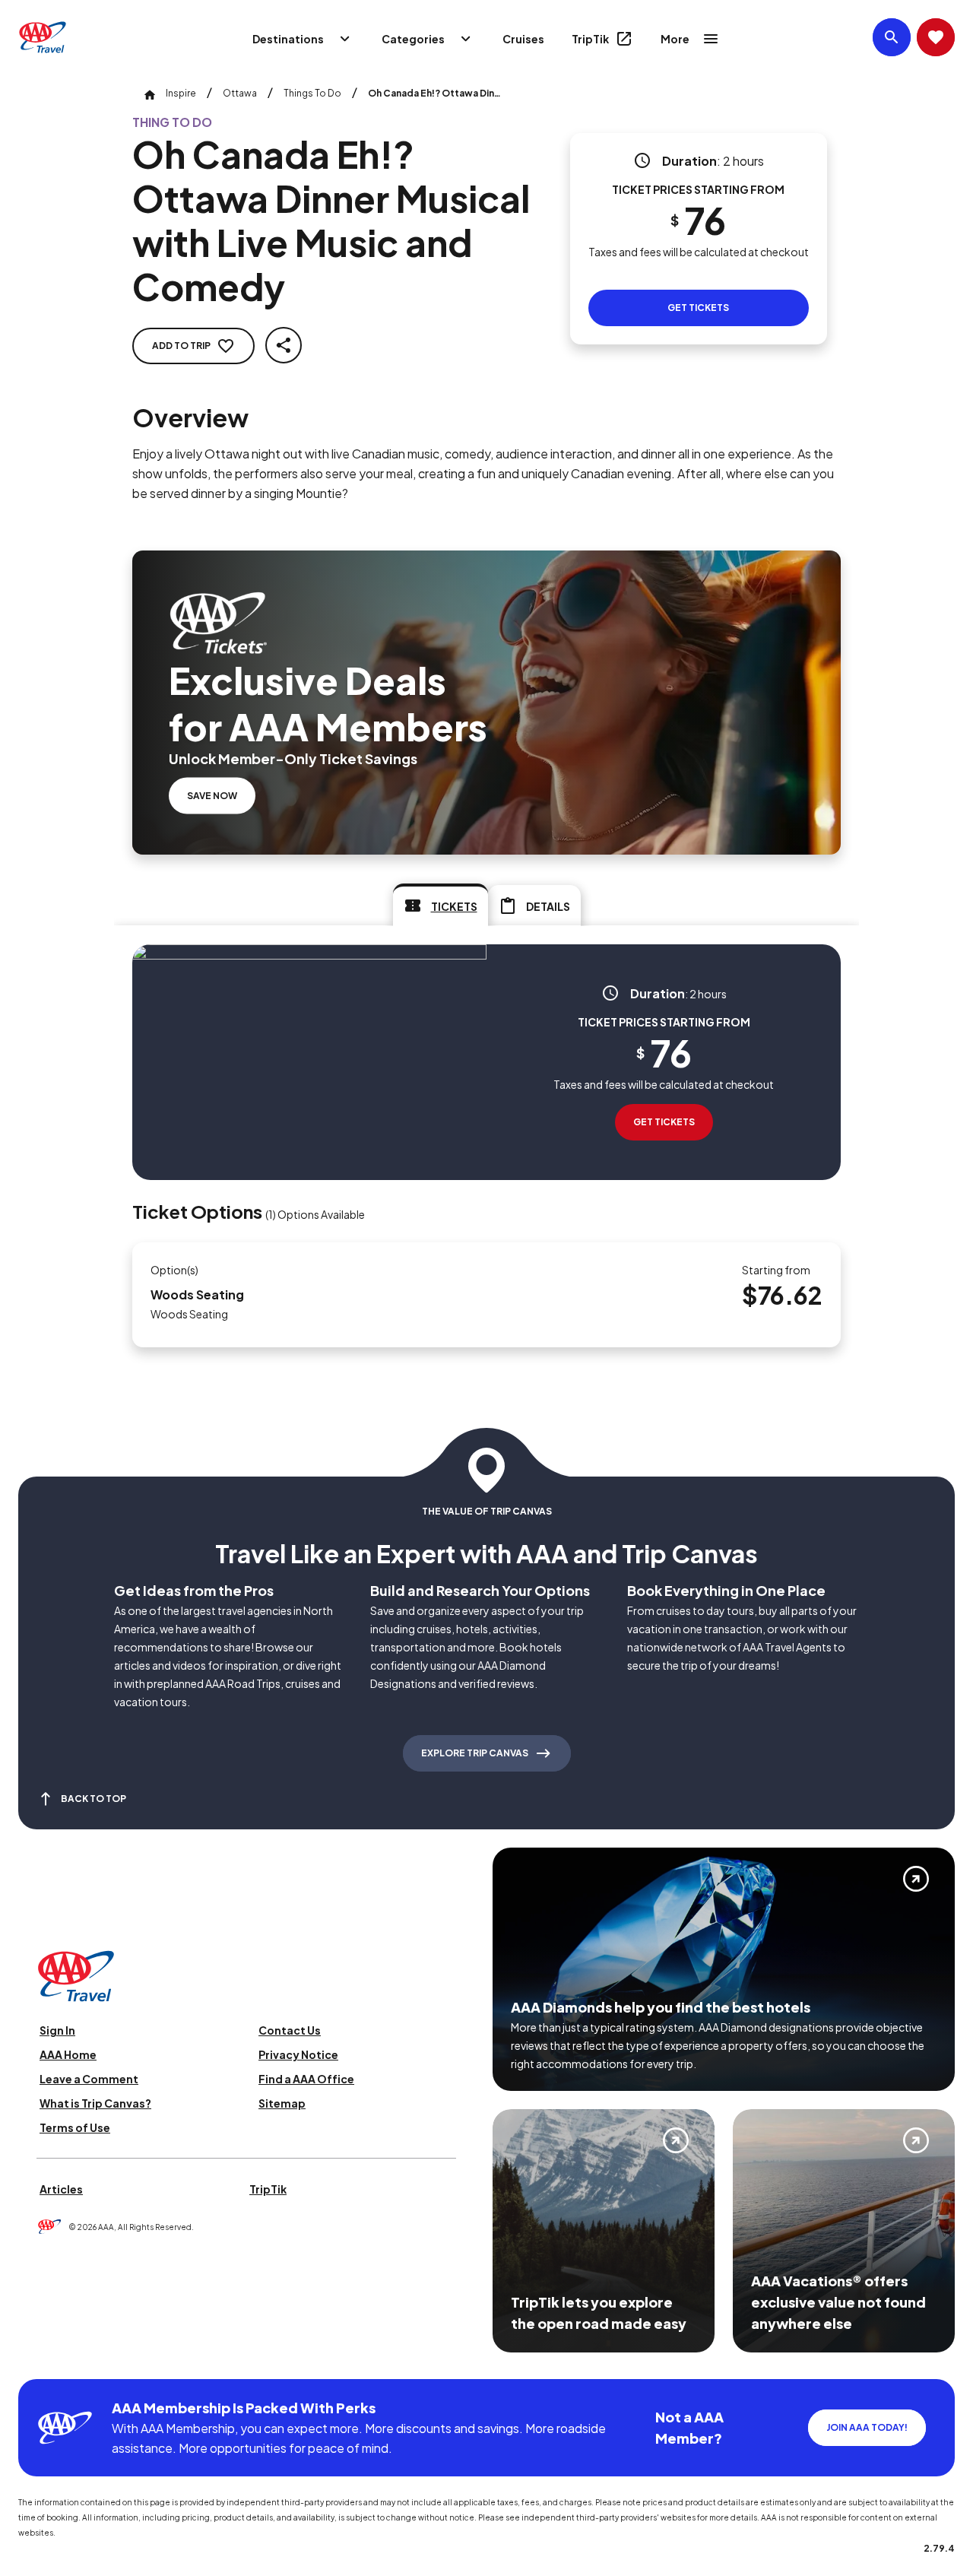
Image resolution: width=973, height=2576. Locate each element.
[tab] (441, 905)
